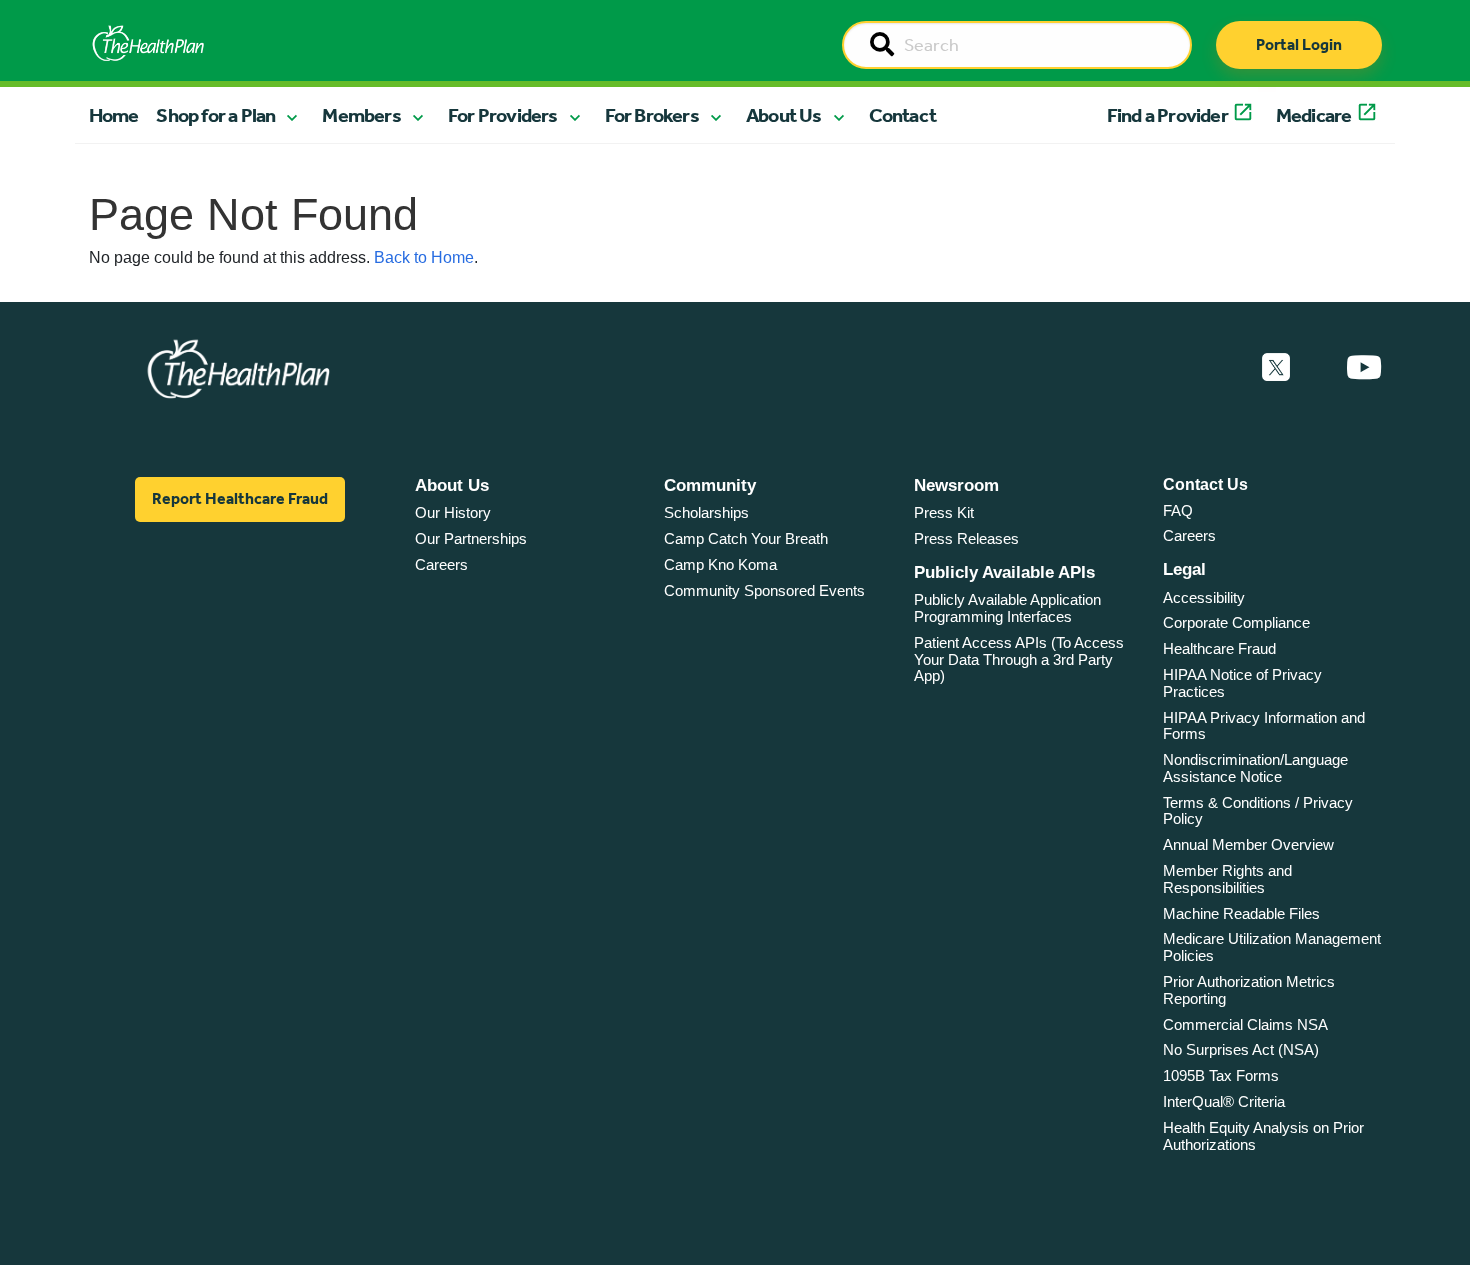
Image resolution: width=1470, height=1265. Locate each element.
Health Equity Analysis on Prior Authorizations (1263, 1136)
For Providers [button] (503, 115)
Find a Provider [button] (1167, 115)
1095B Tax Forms (1221, 1075)
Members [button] (361, 115)
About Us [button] (784, 115)
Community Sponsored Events (764, 590)
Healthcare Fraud (1219, 648)
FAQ (1178, 510)
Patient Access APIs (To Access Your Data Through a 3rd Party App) (1019, 659)
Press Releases (966, 538)
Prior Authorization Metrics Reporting (1249, 990)
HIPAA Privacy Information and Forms (1264, 726)
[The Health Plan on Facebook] (1222, 368)
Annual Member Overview (1248, 844)
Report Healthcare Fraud (240, 498)
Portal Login (1299, 44)
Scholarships (706, 512)
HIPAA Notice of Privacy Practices (1242, 683)
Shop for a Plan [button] (215, 115)
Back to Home (424, 257)
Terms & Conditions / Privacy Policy (1258, 811)
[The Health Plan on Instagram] (1318, 368)
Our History (453, 512)
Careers (441, 564)
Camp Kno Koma (720, 564)
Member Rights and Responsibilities (1227, 879)
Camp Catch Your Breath (746, 538)
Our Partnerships (471, 538)
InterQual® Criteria (1224, 1101)
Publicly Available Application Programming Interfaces (1007, 608)
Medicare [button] (1314, 115)
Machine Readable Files (1241, 913)
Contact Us (1205, 484)
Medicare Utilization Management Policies (1272, 947)
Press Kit (944, 512)
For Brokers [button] (652, 115)
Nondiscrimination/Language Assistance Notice (1255, 768)
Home (114, 115)
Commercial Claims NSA (1245, 1024)
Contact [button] (902, 115)
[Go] (882, 46)
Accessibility (1204, 597)
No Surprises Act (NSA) (1241, 1049)
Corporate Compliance (1236, 622)
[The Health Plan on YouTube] (1364, 368)
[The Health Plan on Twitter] (1276, 368)
